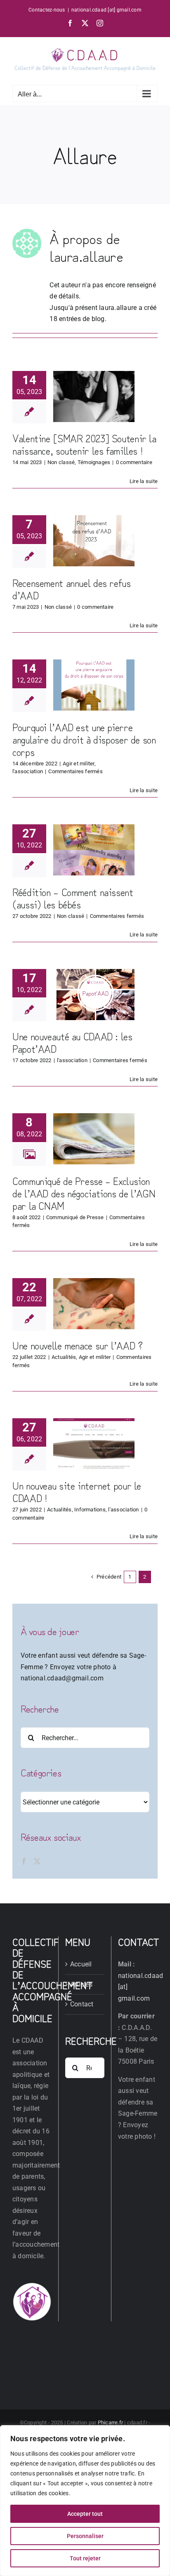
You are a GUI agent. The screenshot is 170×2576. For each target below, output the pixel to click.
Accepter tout (85, 2514)
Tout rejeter (85, 2558)
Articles (81, 1984)
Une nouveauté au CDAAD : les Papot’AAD (72, 1042)
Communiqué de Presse (75, 1217)
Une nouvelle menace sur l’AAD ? (77, 1345)
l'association (28, 771)
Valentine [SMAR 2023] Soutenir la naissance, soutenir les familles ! (84, 444)
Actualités (64, 1357)
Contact (82, 2004)
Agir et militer (79, 764)
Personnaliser (85, 2536)
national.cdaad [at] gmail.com (106, 10)
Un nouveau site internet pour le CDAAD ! (77, 1491)
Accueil (81, 1964)
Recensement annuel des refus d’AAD (72, 589)
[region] (85, 2501)
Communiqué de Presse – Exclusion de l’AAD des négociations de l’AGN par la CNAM (84, 1193)
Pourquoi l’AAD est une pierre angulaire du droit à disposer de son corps (84, 739)
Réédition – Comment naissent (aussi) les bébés (73, 898)
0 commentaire (134, 462)
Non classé (61, 462)
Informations (90, 1510)
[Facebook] (24, 1861)
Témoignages (94, 462)
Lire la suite (144, 481)
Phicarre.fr (111, 2422)
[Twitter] (37, 1861)
